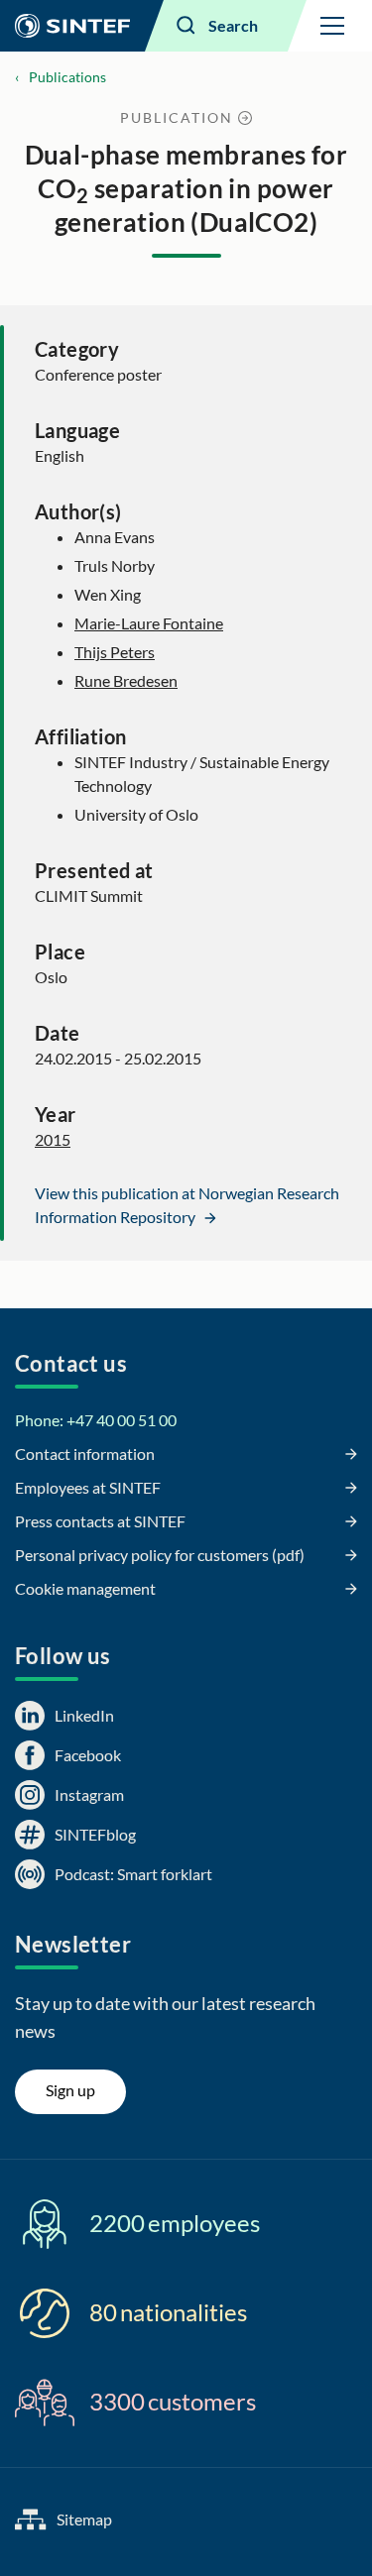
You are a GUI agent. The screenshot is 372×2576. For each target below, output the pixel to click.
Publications (67, 77)
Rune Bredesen (126, 680)
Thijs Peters (115, 652)
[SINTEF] (72, 26)
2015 (53, 1139)
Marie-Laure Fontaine (149, 623)
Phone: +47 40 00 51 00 (96, 1420)
